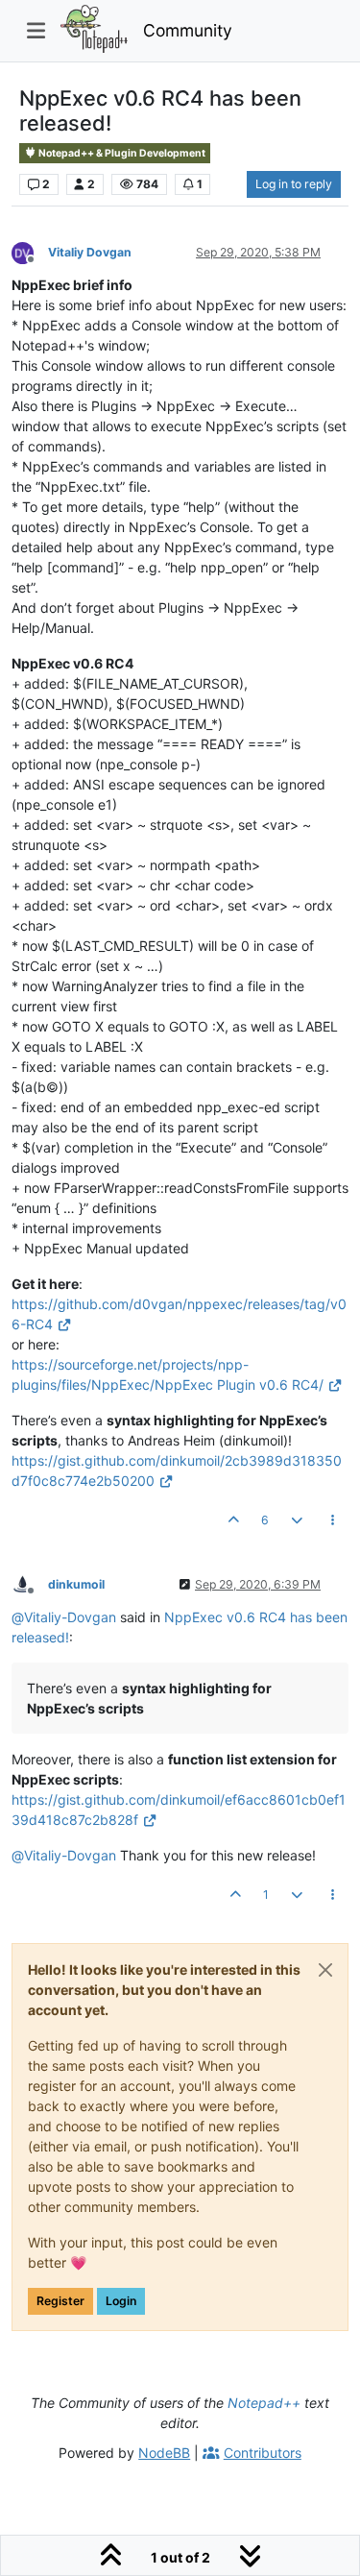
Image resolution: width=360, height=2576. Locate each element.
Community (188, 30)
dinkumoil (76, 1584)
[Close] (325, 1970)
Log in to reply (294, 184)
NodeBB (164, 2453)
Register (60, 2301)
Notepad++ (264, 2403)
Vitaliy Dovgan (90, 252)
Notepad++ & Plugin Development (121, 153)
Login (121, 2301)
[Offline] (30, 251)
